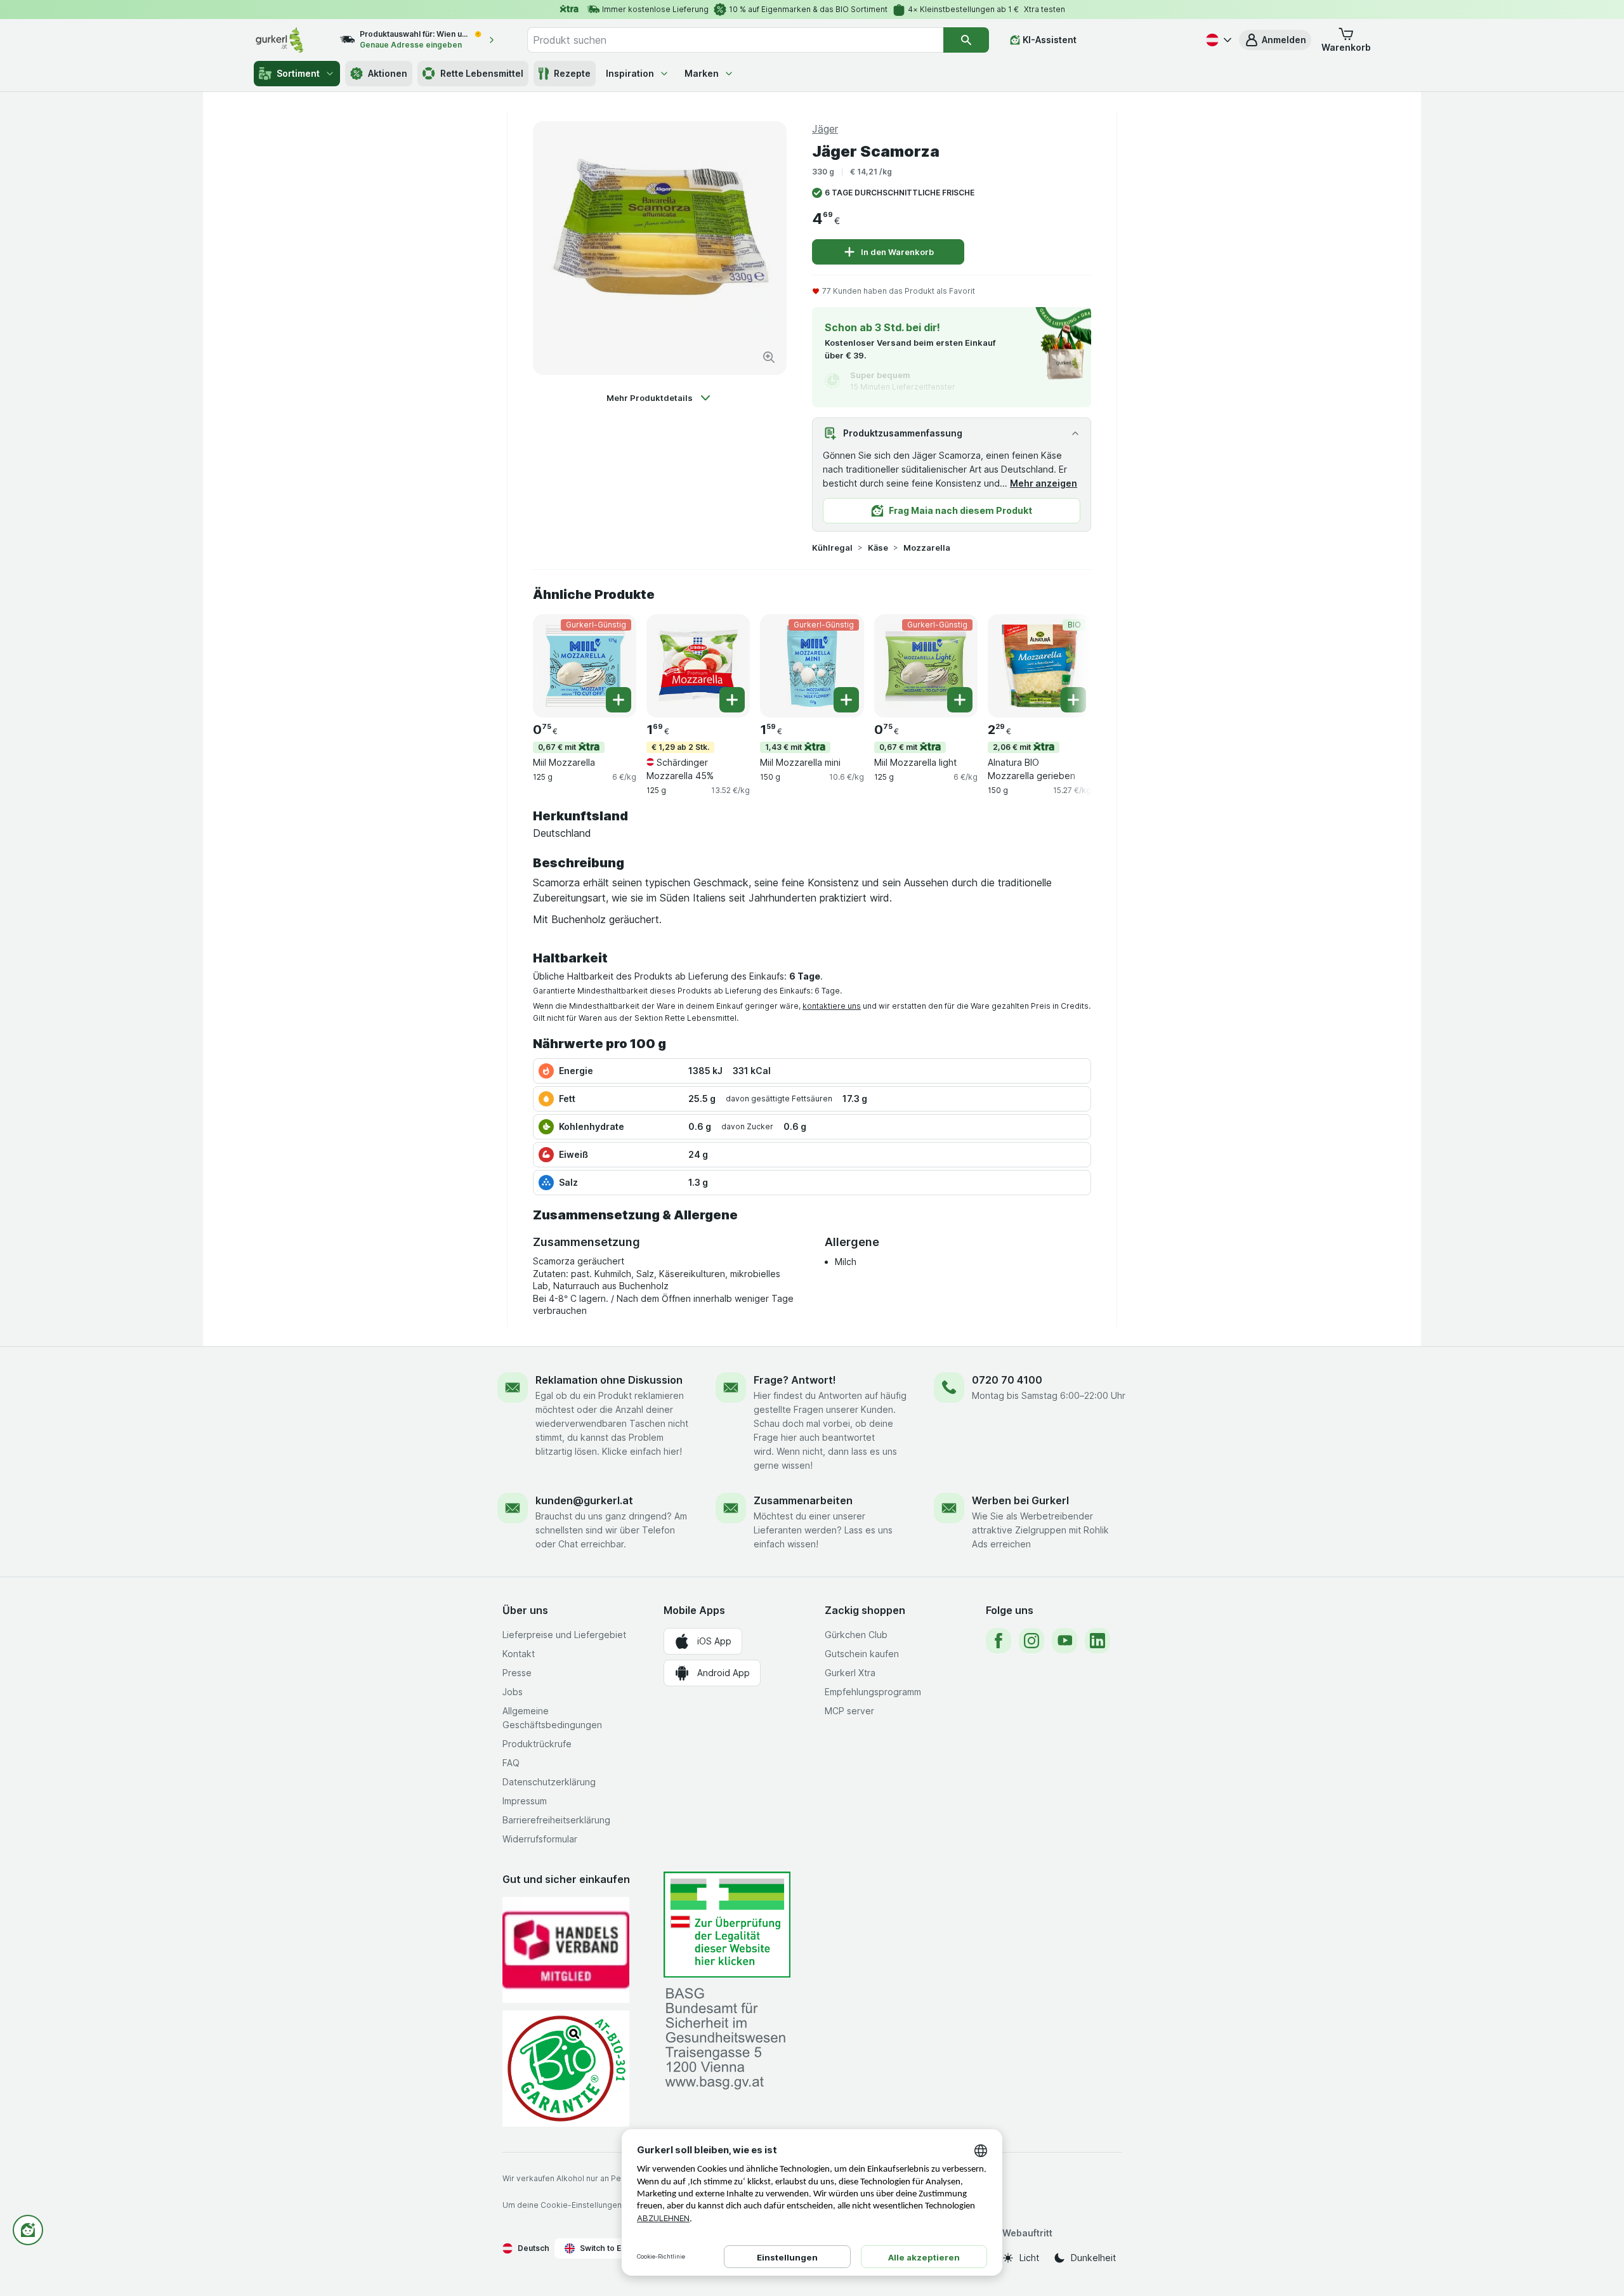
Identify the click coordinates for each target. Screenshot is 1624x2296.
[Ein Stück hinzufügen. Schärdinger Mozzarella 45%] (732, 700)
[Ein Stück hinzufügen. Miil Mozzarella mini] (846, 700)
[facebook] (999, 1641)
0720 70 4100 (1007, 1380)
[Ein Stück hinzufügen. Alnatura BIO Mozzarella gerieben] (1073, 700)
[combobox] (735, 40)
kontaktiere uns (832, 1006)
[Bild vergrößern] (769, 357)
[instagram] (1031, 1641)
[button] (1275, 40)
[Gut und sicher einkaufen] (566, 2069)
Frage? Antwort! (795, 1380)
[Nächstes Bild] (1066, 665)
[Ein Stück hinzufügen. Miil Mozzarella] (619, 700)
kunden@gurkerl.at (584, 1500)
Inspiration (630, 73)
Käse (878, 548)
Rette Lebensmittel (482, 73)
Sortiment (298, 73)
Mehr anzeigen (1044, 483)
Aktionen (388, 73)
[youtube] (1064, 1641)
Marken (702, 73)
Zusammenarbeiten (803, 1500)
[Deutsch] (1217, 40)
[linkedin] (1097, 1641)
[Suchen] (966, 40)
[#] (727, 1925)
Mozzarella (927, 548)
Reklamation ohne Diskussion (609, 1380)
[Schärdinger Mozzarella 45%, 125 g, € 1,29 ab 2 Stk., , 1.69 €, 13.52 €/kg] (698, 666)
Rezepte (572, 73)
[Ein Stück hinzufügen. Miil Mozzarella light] (960, 700)
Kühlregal (832, 548)
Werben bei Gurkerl (1020, 1500)
